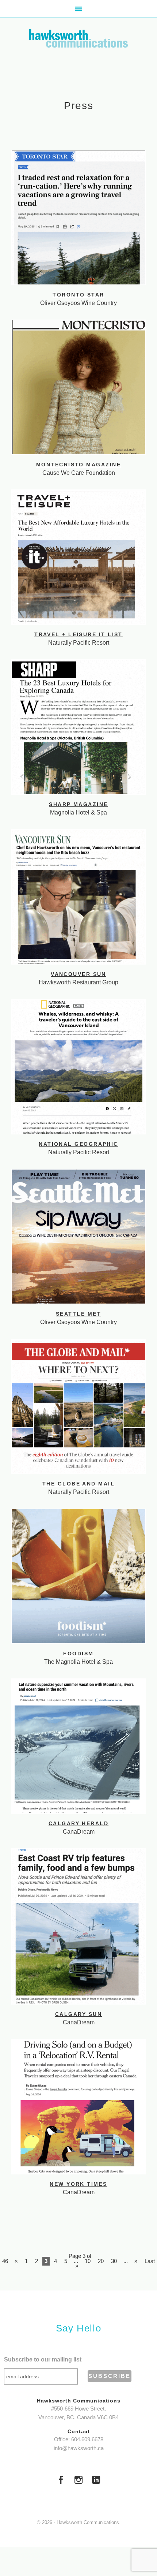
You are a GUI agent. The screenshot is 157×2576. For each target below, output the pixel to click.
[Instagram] (78, 2481)
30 (114, 2261)
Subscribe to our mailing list (43, 2359)
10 (88, 2261)
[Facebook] (61, 2481)
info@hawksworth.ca (79, 2448)
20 (101, 2261)
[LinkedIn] (96, 2481)
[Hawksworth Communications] (78, 38)
